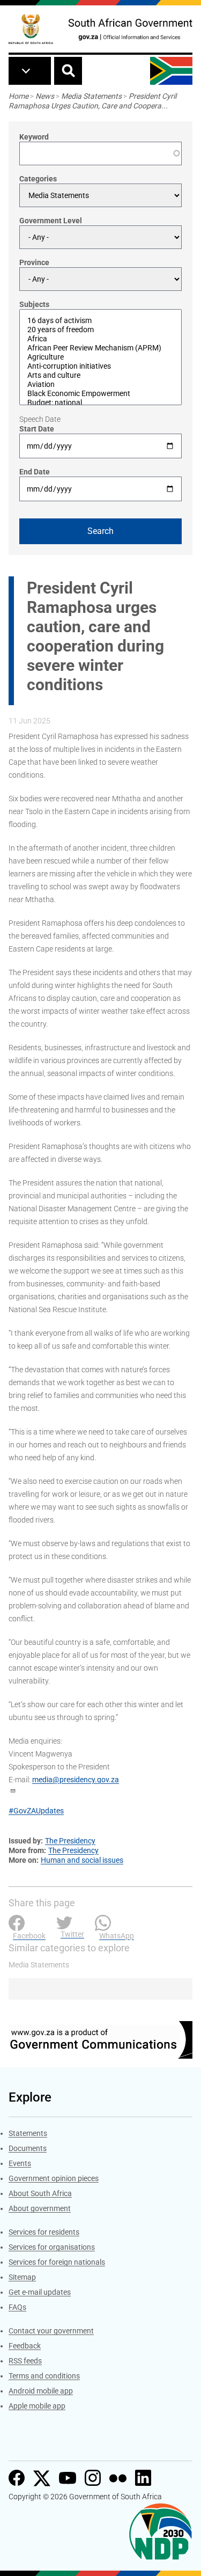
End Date (35, 472)
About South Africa (40, 2193)
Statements (28, 2133)
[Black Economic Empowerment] (100, 394)
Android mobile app (41, 2391)
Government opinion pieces (54, 2178)
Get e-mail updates (40, 2292)
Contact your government (51, 2331)
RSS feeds (25, 2361)
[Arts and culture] (100, 375)
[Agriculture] (100, 357)
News (45, 96)
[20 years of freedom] (100, 330)
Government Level (51, 221)
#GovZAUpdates (36, 1811)
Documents (28, 2148)
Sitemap (22, 2277)
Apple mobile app (37, 2406)
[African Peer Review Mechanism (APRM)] (100, 348)
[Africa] (100, 339)
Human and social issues (82, 1860)
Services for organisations (52, 2247)
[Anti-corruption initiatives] (100, 366)
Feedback (25, 2346)
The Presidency (70, 1841)
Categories (38, 179)
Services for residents (44, 2232)
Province (34, 262)
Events (20, 2163)
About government (40, 2208)
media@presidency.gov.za (76, 1780)
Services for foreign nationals (57, 2262)
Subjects (34, 304)
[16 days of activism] (100, 321)
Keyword (34, 137)
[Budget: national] (100, 403)
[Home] (31, 29)
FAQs (17, 2307)
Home (18, 96)
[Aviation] (100, 385)
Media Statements (91, 96)
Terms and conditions (44, 2376)
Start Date (37, 429)
